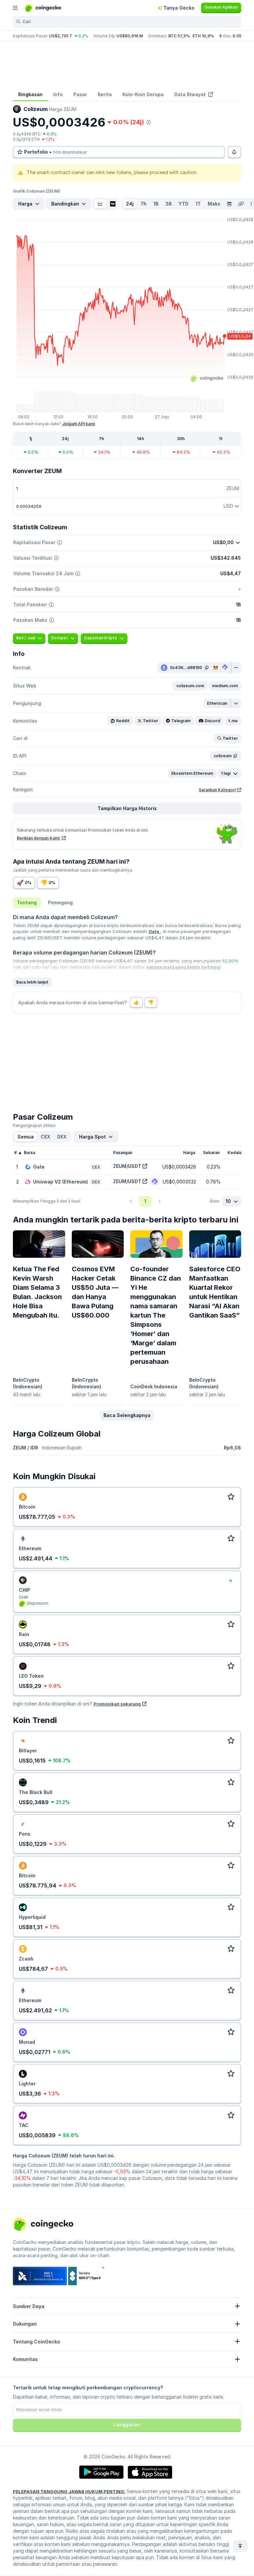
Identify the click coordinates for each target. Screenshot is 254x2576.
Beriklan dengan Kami (39, 838)
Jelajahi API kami (79, 424)
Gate (154, 931)
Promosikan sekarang (117, 1704)
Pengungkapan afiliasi (34, 1125)
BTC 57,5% (179, 36)
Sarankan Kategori (217, 790)
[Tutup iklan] (231, 1581)
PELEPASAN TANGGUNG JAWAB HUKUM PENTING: (69, 2491)
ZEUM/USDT (127, 1166)
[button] (190, 686)
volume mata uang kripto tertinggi (183, 967)
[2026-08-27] (229, 204)
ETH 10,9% (203, 36)
